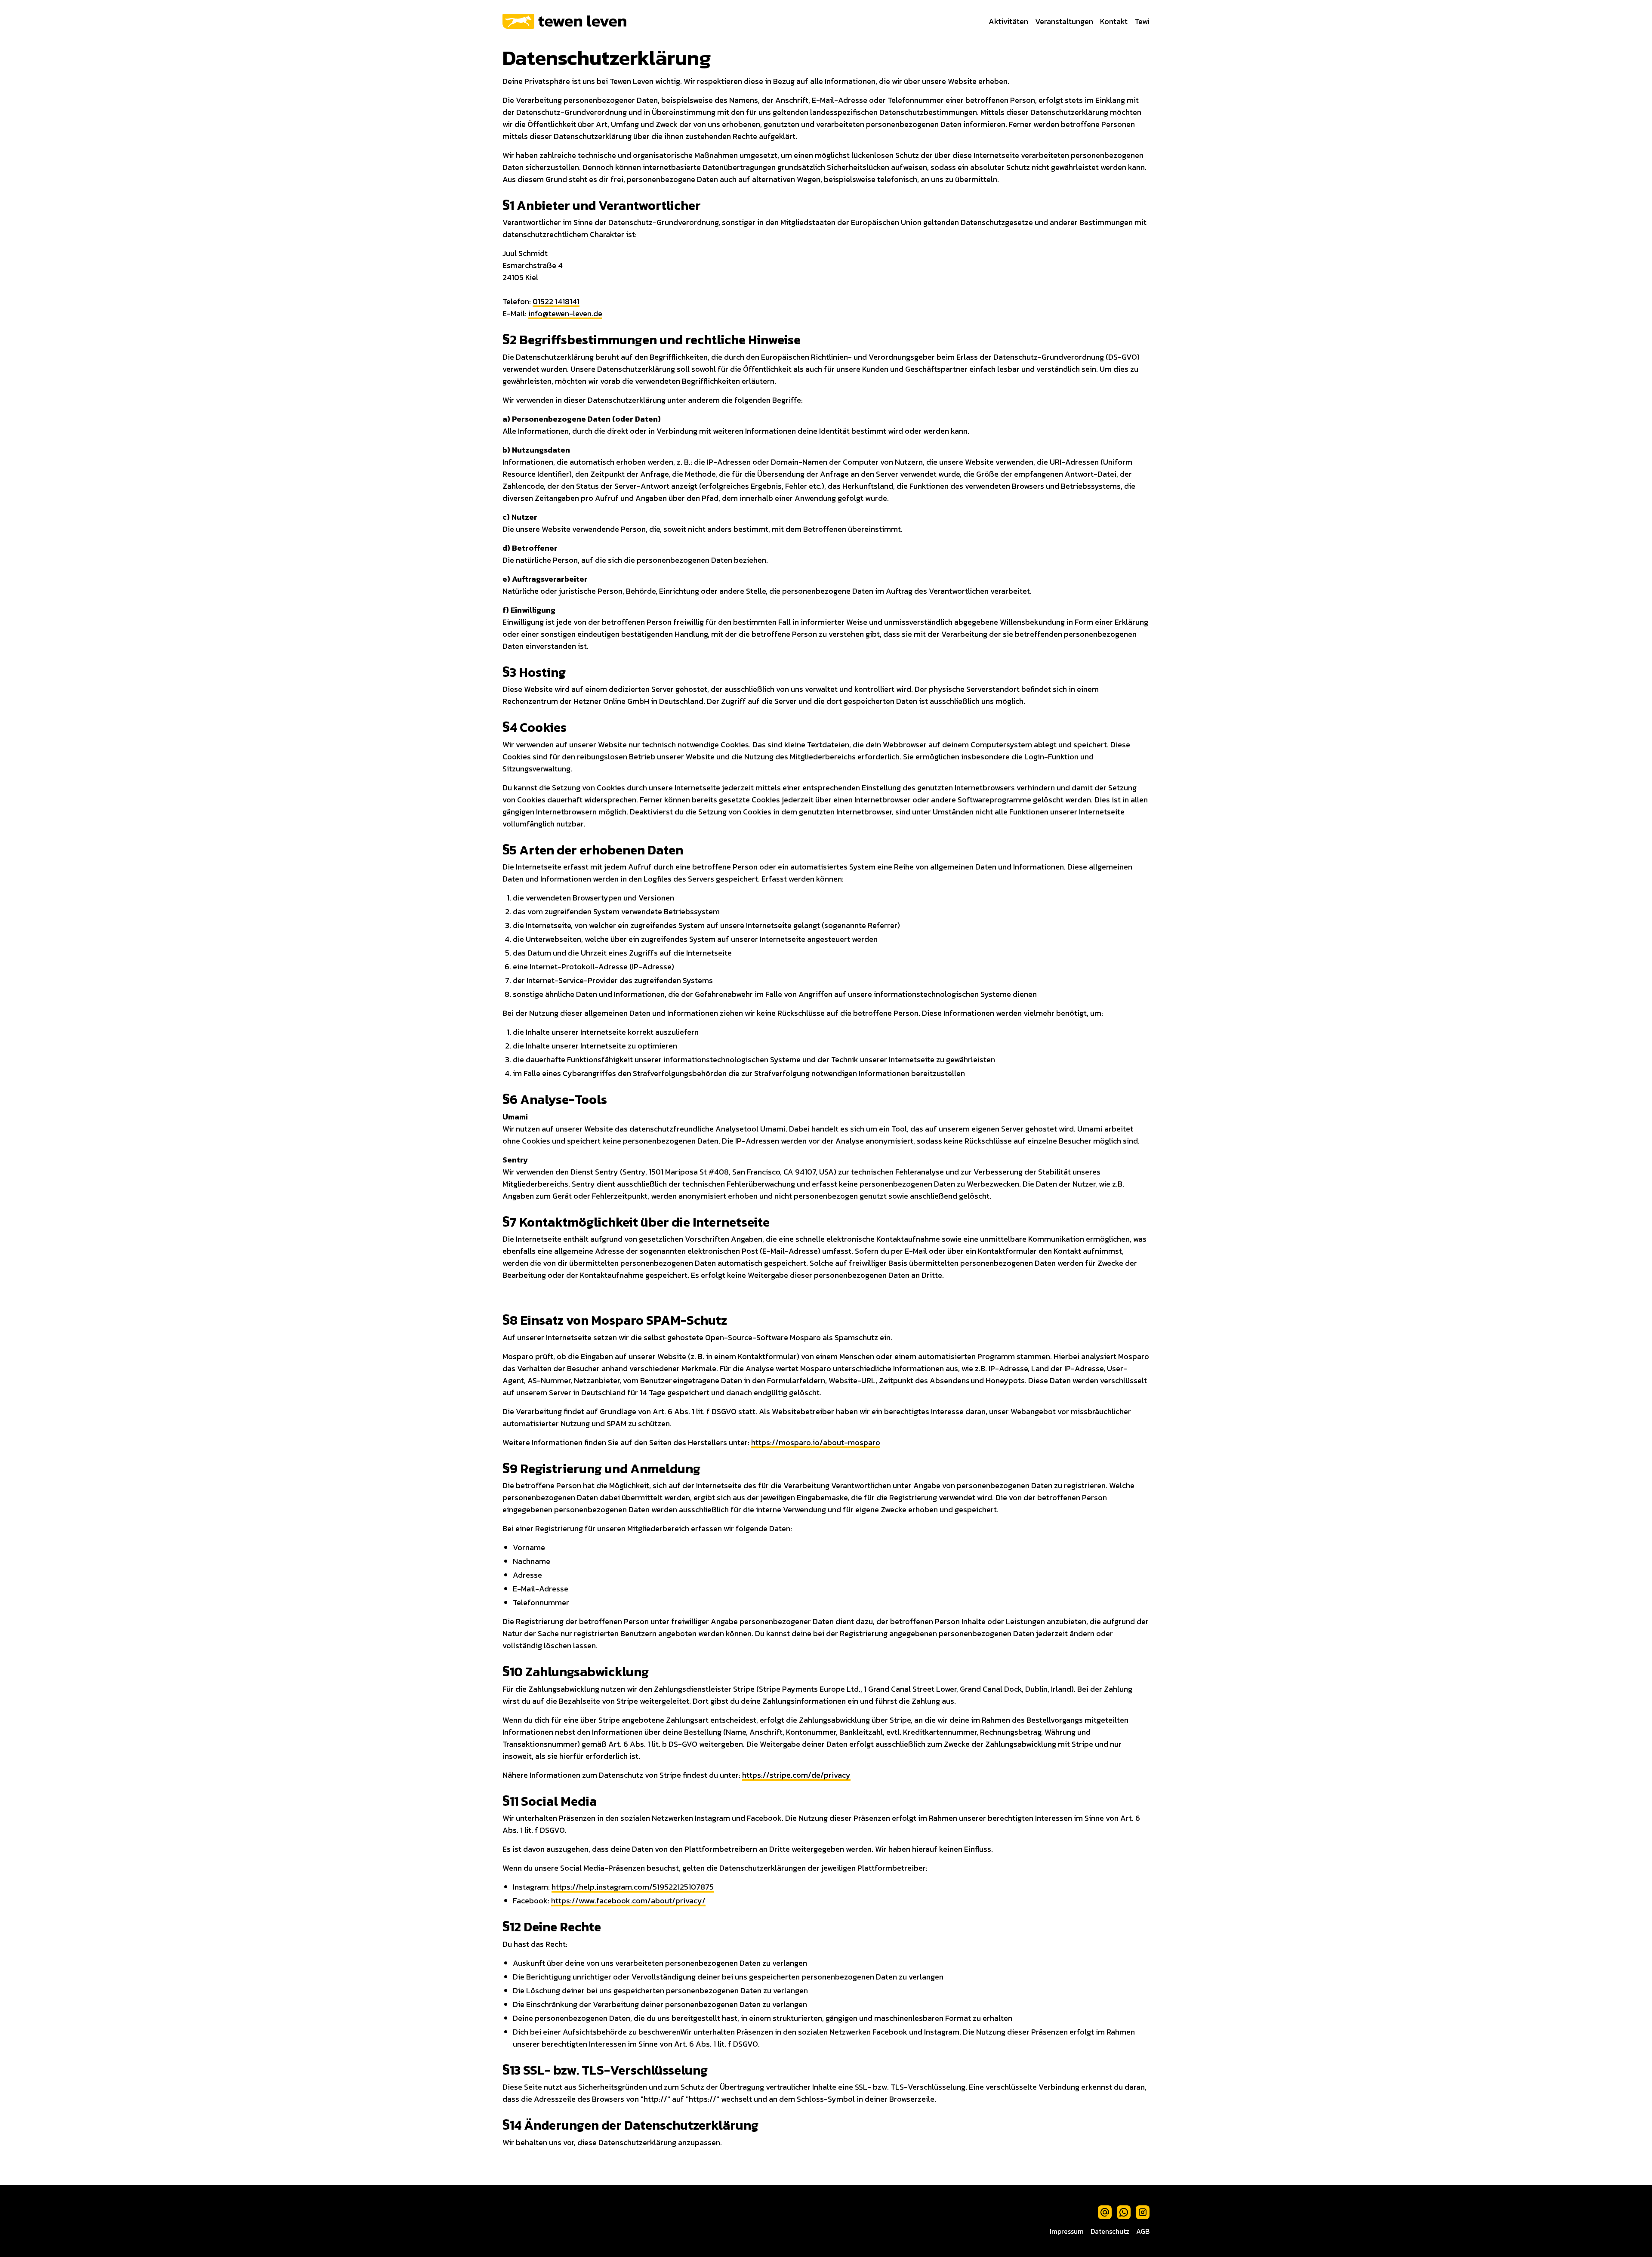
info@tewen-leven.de (565, 313)
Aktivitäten (1008, 21)
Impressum (1067, 2231)
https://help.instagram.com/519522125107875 (633, 1887)
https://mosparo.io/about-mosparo (816, 1442)
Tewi (1142, 21)
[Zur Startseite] (564, 21)
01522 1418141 (556, 301)
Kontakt (1114, 21)
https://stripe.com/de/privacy (796, 1775)
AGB (1143, 2231)
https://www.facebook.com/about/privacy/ (628, 1901)
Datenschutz (1110, 2231)
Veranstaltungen (1064, 21)
